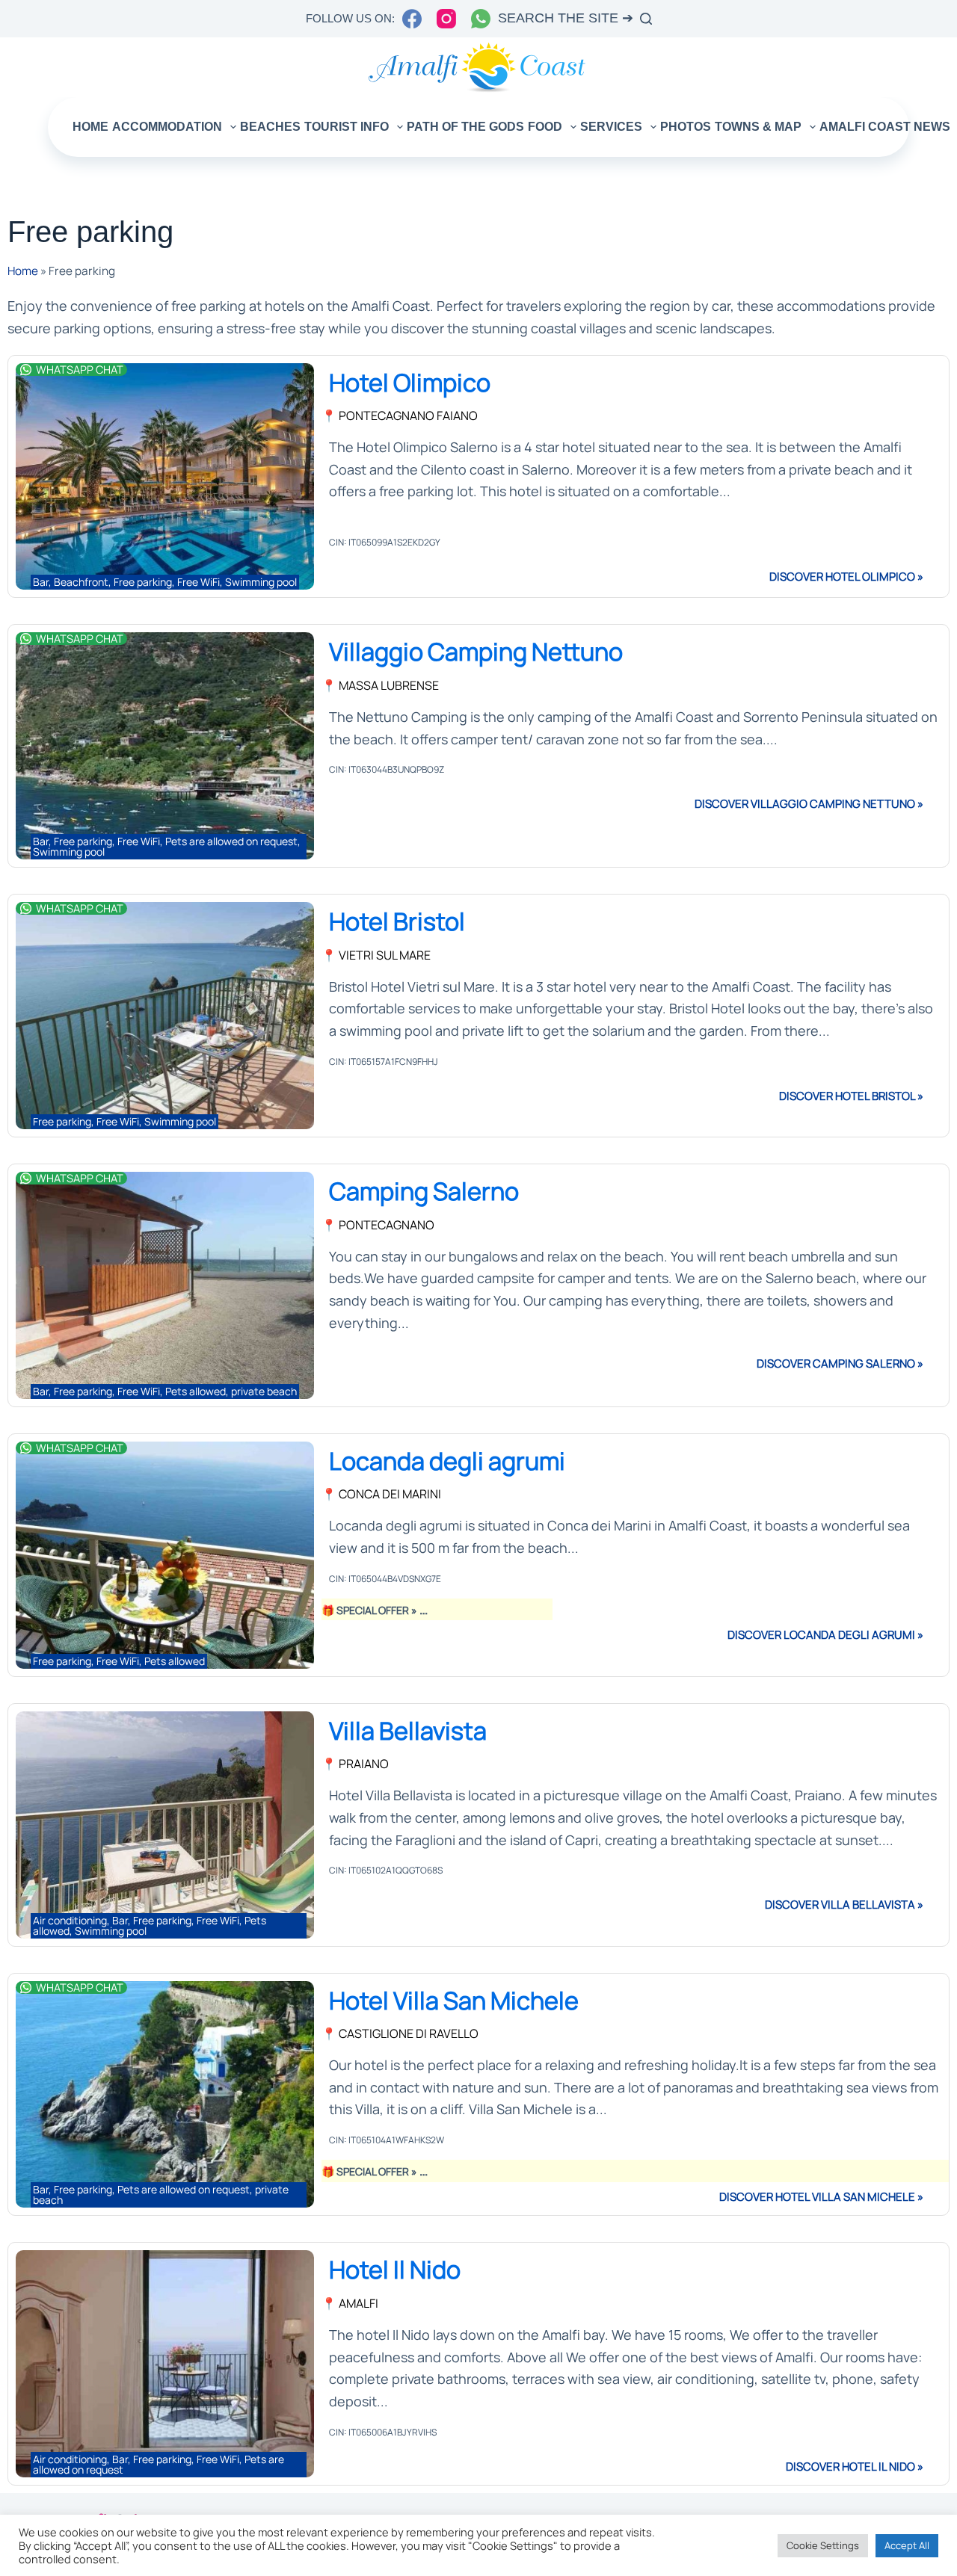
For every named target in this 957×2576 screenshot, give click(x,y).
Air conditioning (70, 1920)
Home (90, 127)
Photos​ (686, 127)
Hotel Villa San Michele (454, 2000)
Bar (41, 582)
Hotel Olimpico (410, 382)
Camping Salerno (424, 1191)
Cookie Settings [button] (823, 2545)
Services (611, 127)
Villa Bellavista (408, 1730)
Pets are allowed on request (231, 841)
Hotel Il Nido (395, 2269)
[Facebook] (412, 19)
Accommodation (167, 127)
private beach (264, 1391)
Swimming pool (261, 582)
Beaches (270, 127)
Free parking (143, 582)
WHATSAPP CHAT (80, 369)
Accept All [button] (907, 2545)
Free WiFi (199, 582)
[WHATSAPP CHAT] (26, 370)
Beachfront (81, 582)
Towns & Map (758, 127)
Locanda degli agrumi (447, 1461)
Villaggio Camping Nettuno (476, 651)
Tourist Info (347, 127)
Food (545, 127)
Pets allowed (196, 1391)
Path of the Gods (465, 127)
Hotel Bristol (397, 921)
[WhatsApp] (481, 19)
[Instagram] (446, 19)
